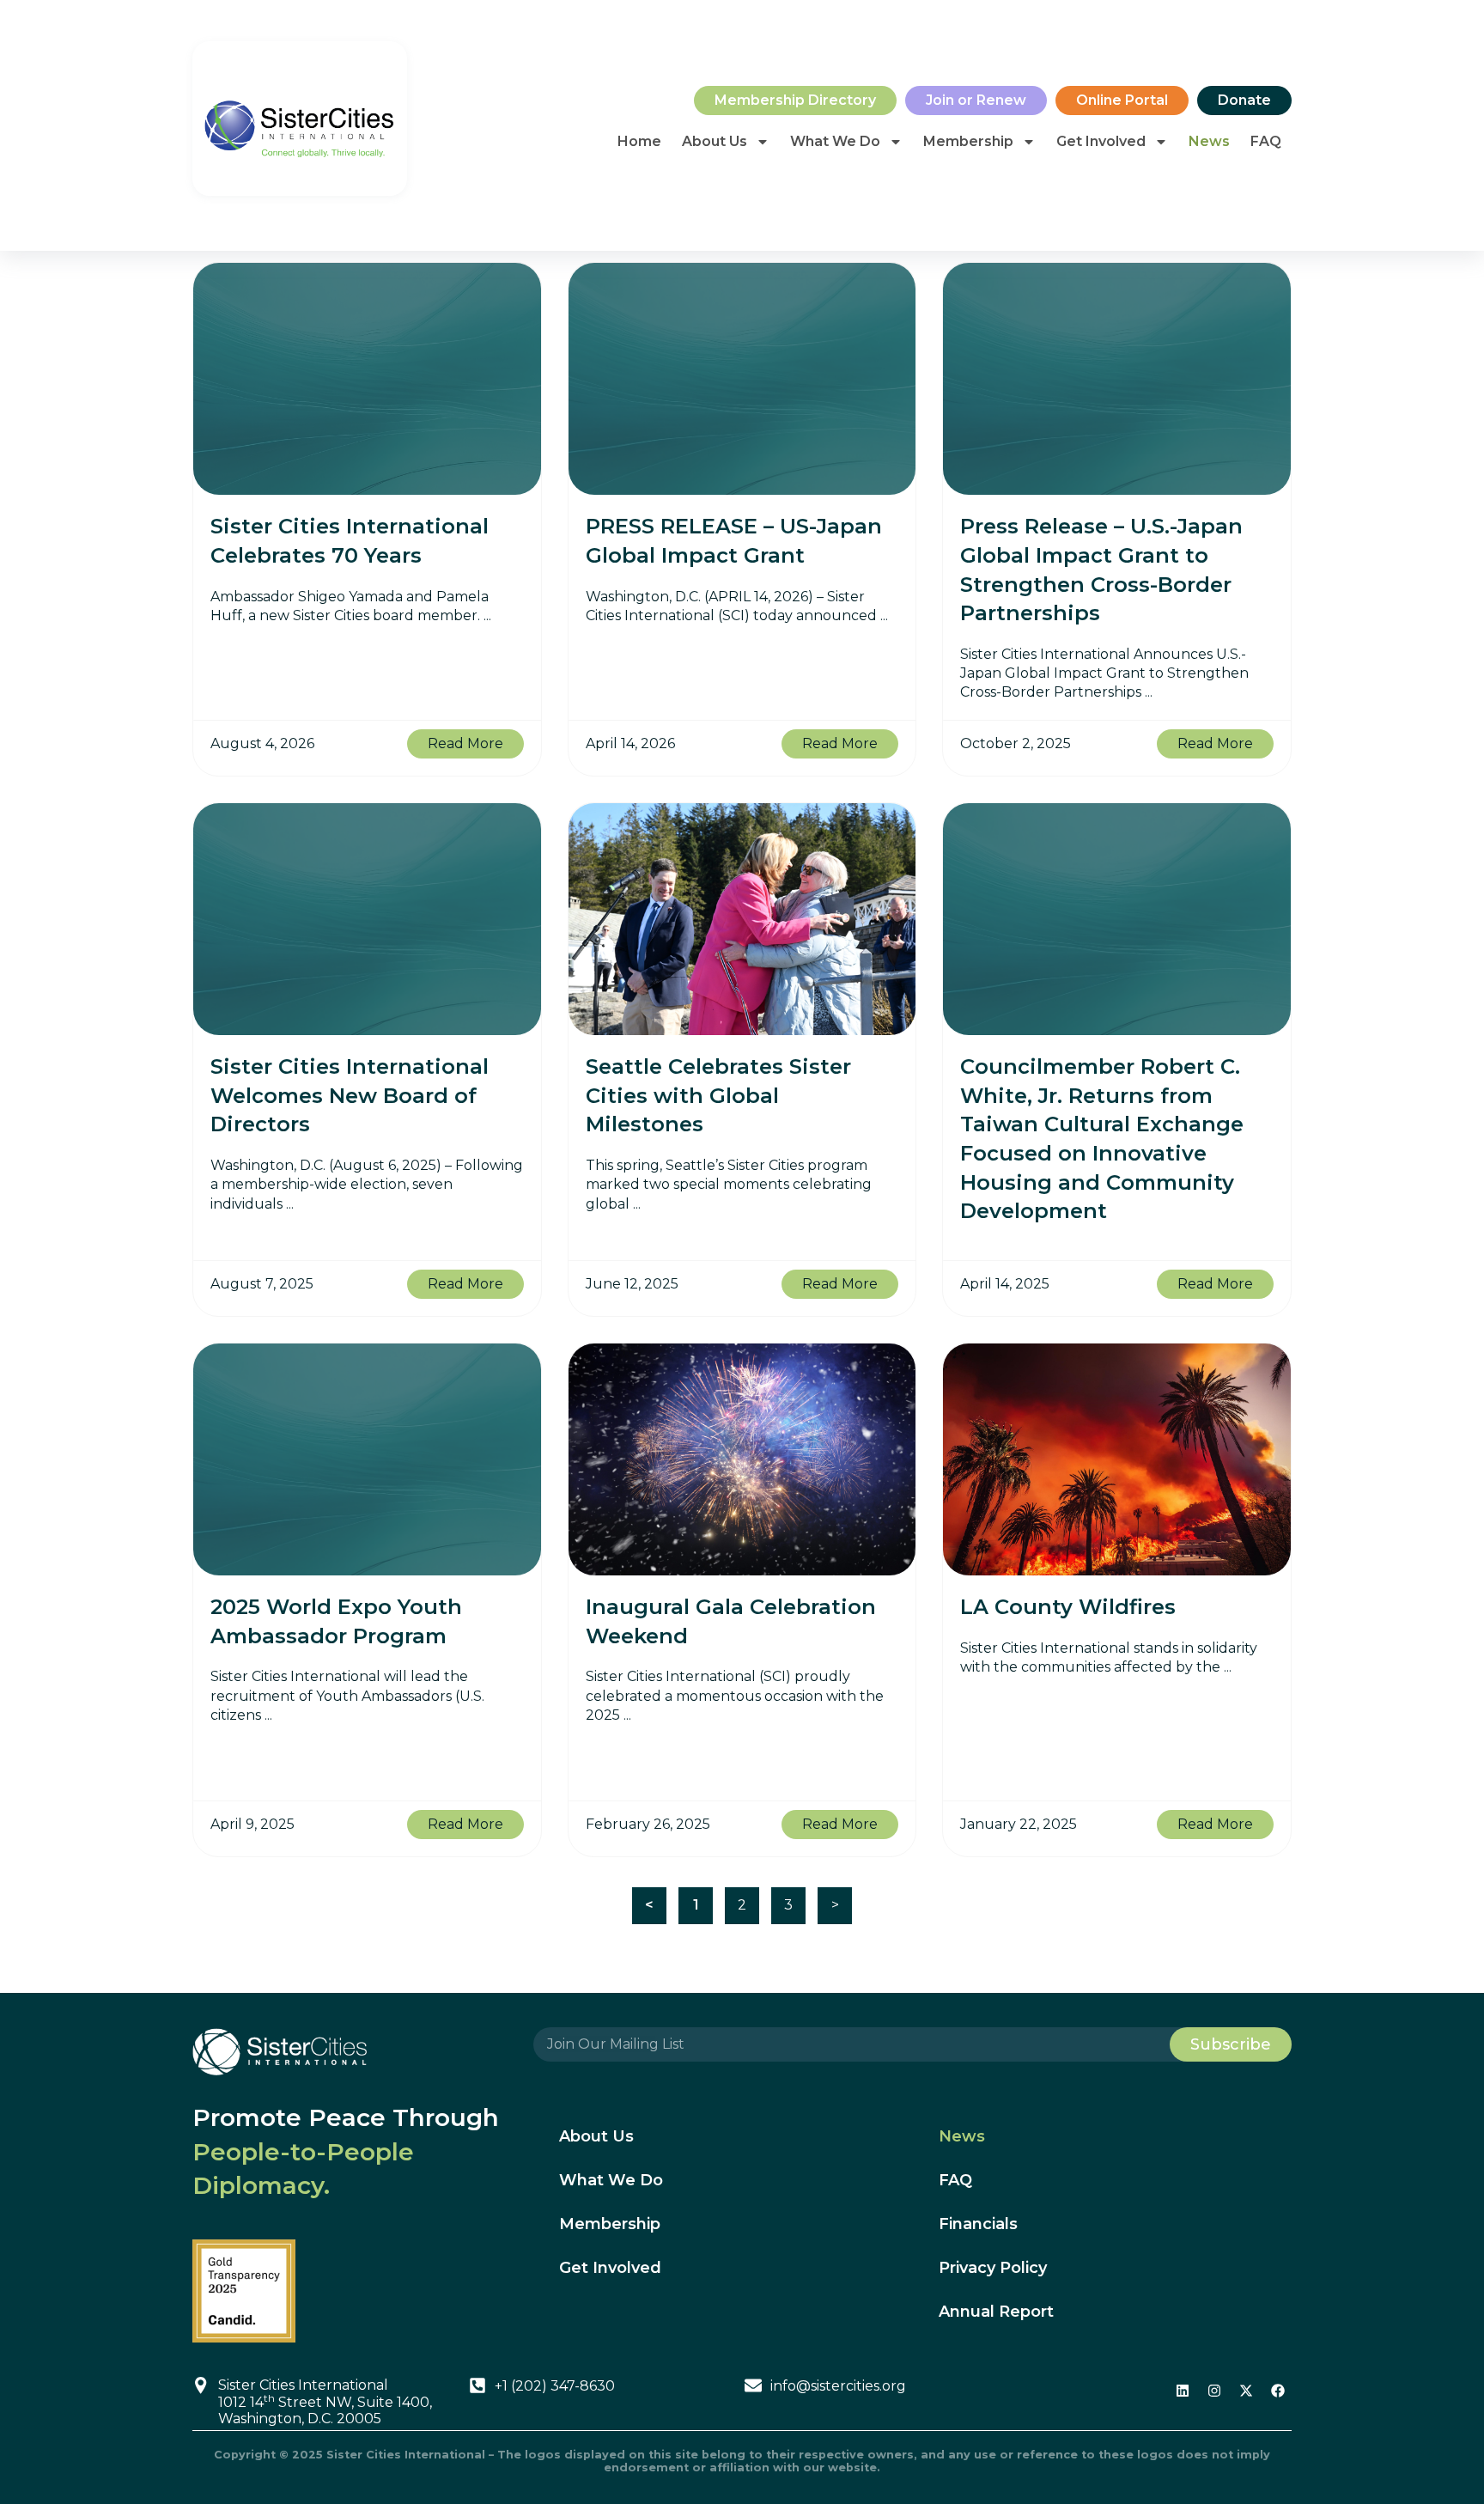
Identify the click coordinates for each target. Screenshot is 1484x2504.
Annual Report (996, 2312)
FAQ (1266, 141)
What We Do (835, 141)
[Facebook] (1278, 2391)
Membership (968, 141)
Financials (978, 2224)
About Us (715, 141)
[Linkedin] (1183, 2391)
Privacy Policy (993, 2268)
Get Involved (1101, 141)
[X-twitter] (1246, 2391)
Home (639, 141)
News (1209, 141)
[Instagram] (1214, 2391)
